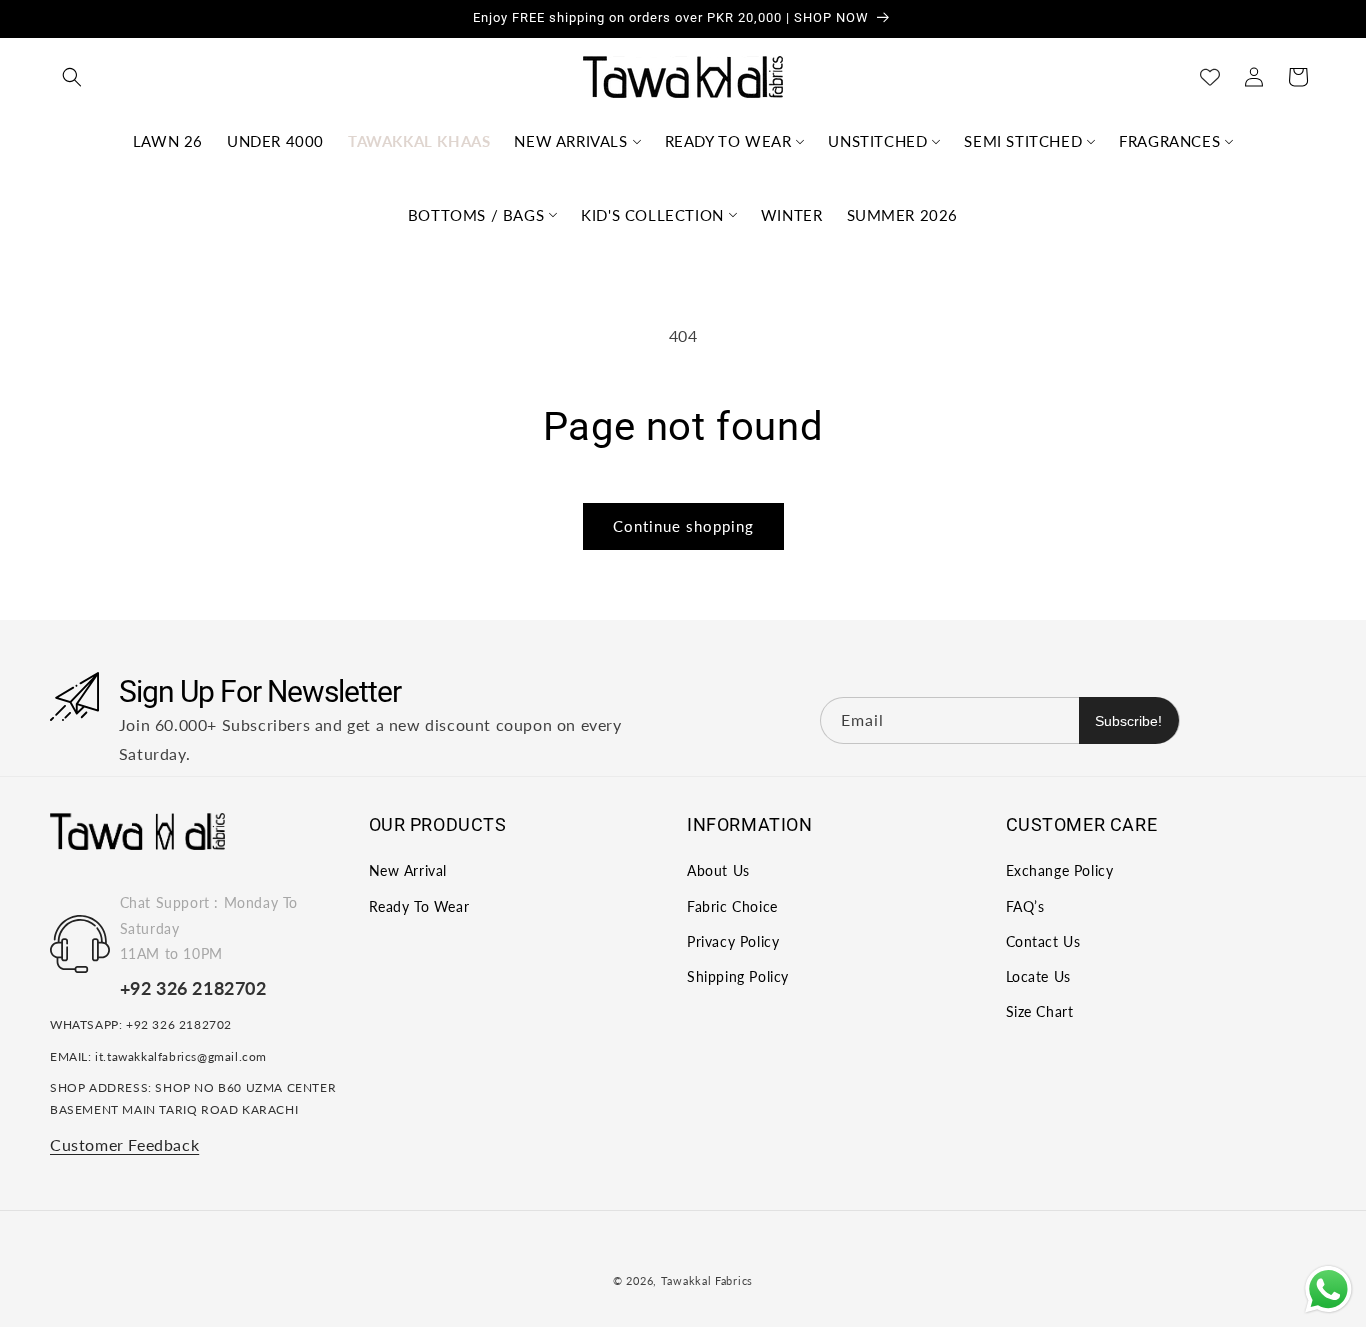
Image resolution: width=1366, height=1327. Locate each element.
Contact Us (1043, 941)
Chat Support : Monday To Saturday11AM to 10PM (209, 928)
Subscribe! (1128, 720)
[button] (72, 77)
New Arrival (408, 871)
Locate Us (1038, 976)
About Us (718, 871)
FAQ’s (1025, 906)
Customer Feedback (124, 1144)
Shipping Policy (738, 976)
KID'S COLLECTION (652, 215)
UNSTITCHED (877, 141)
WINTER (792, 215)
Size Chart (1040, 1012)
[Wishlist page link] (1210, 77)
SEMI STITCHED (1023, 141)
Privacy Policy (733, 941)
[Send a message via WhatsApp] (1328, 1289)
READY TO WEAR (728, 141)
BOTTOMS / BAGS (476, 215)
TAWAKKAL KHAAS (419, 141)
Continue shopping (683, 526)
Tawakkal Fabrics (707, 1280)
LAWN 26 (168, 141)
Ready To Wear (419, 906)
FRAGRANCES (1169, 141)
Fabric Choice (732, 906)
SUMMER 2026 (903, 215)
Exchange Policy (1060, 871)
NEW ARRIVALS (570, 141)
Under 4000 (275, 141)
